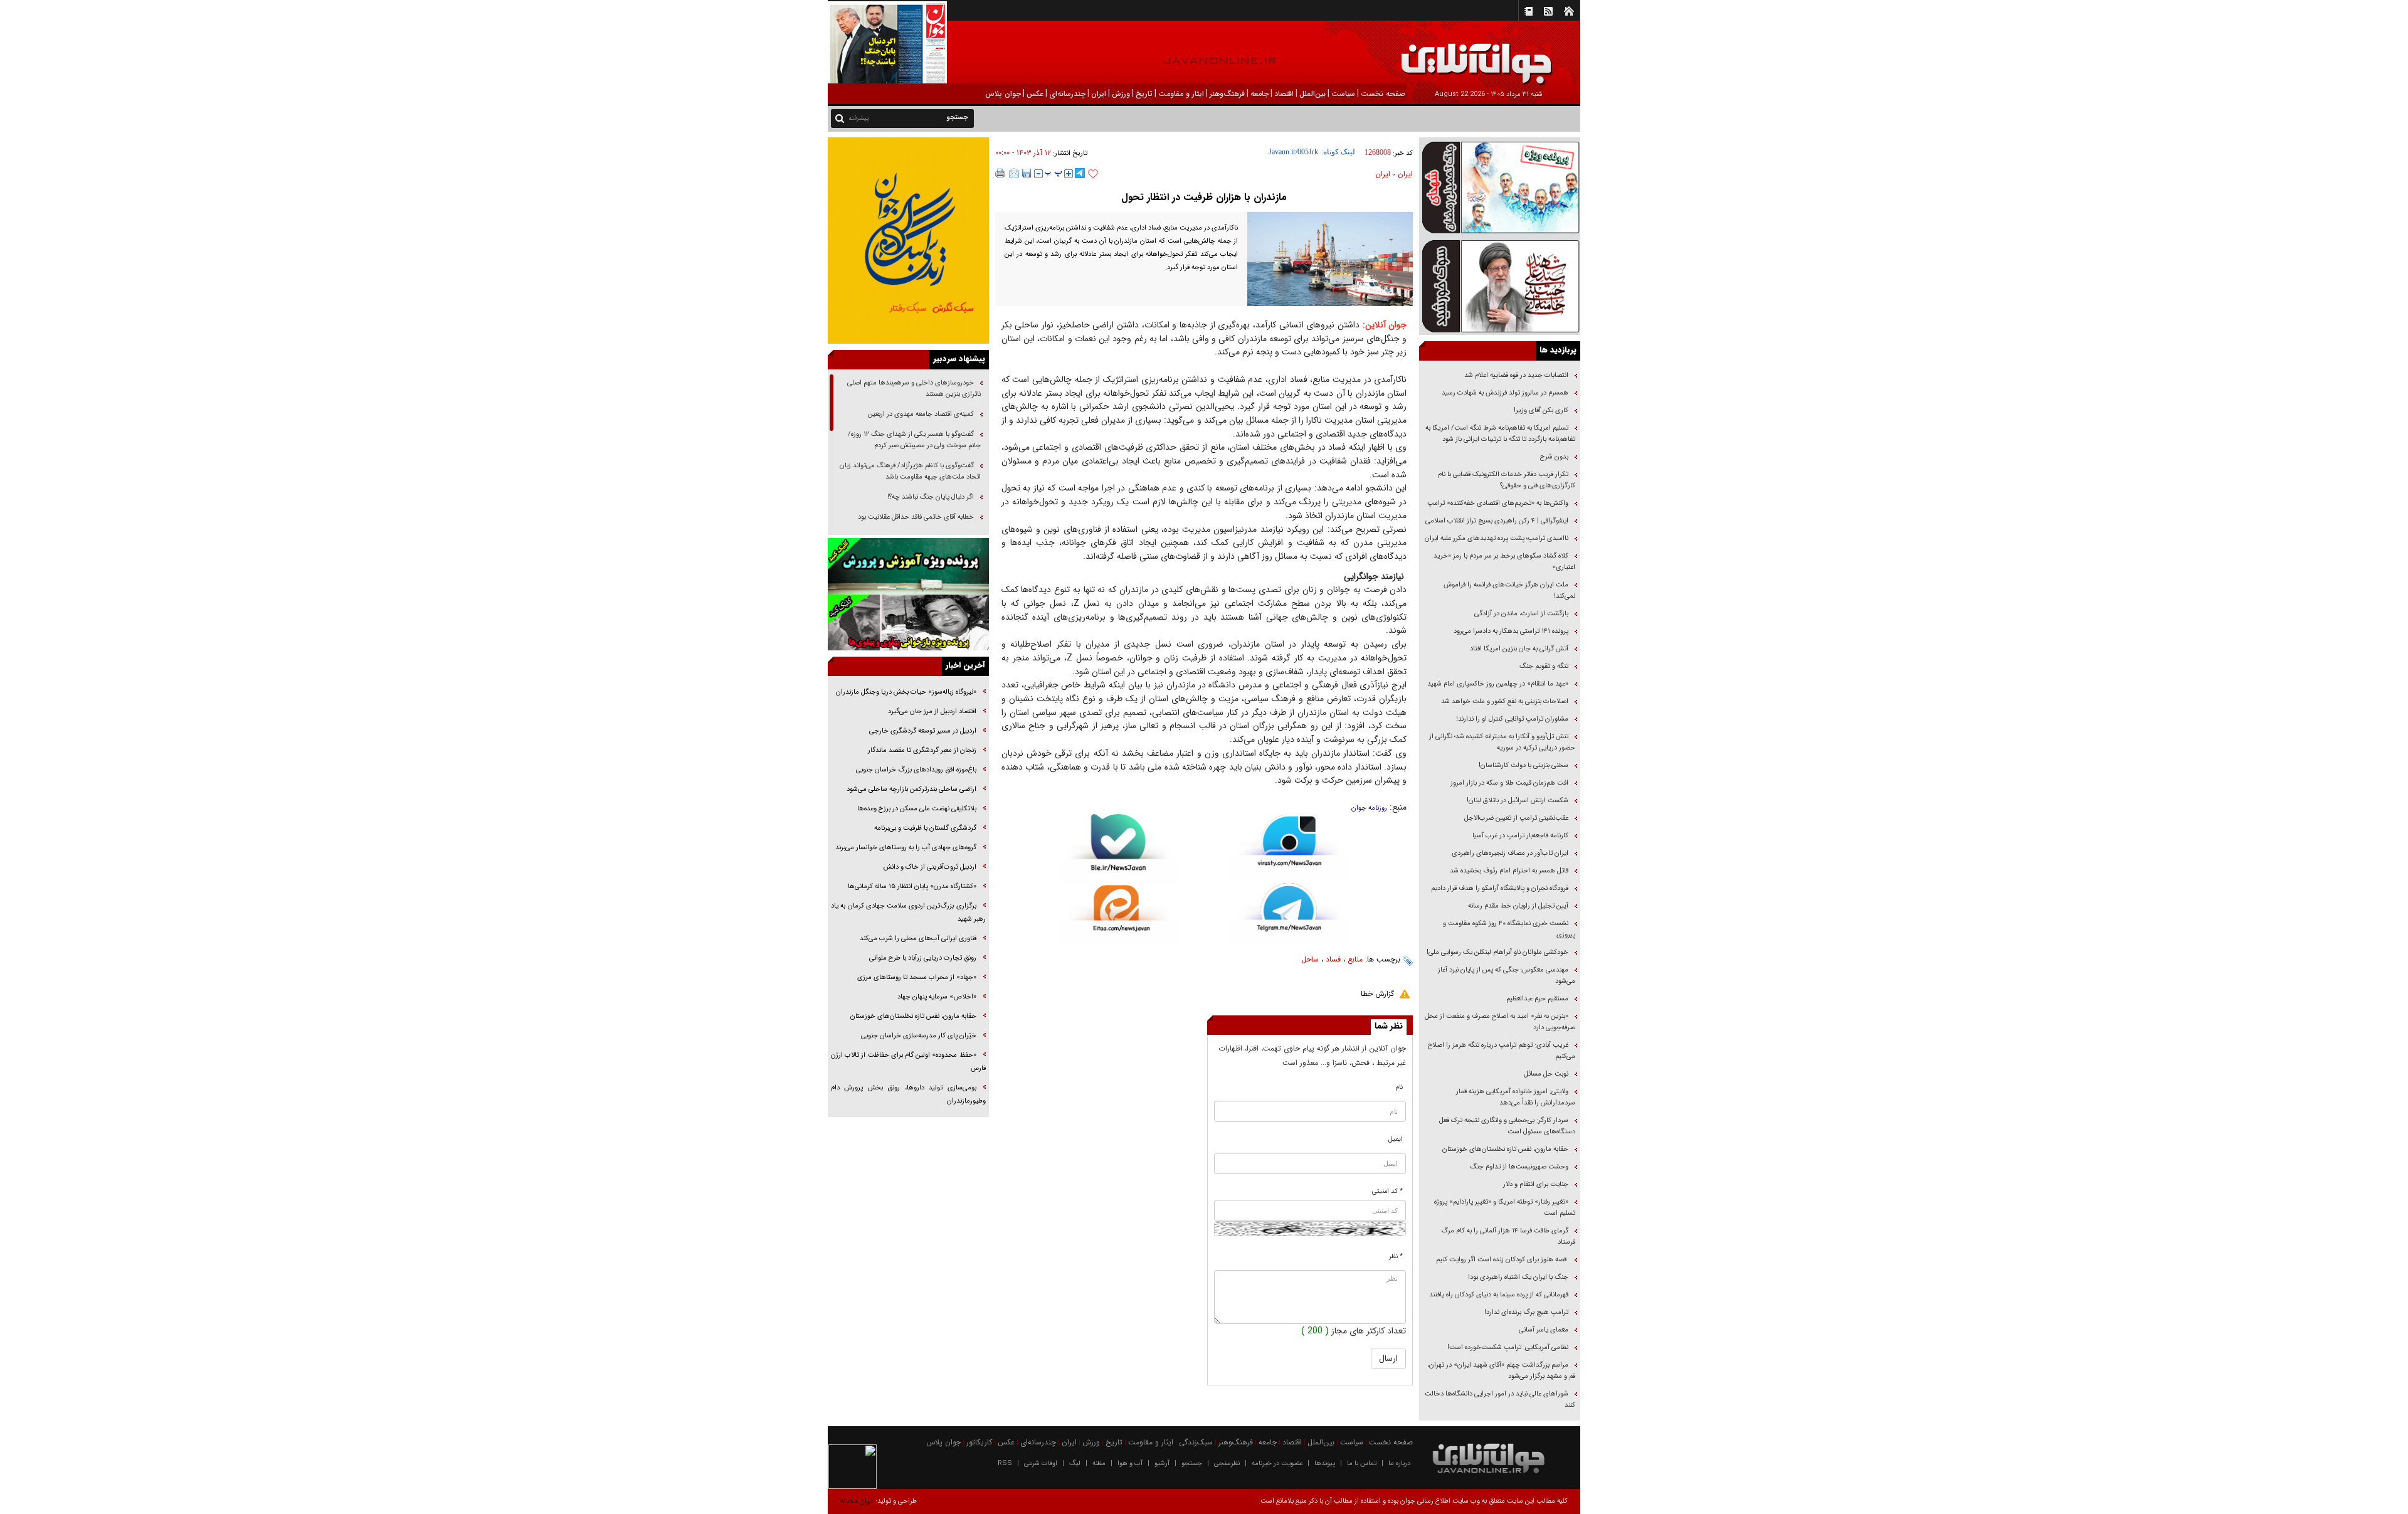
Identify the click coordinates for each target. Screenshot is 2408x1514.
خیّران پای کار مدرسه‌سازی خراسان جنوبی (919, 1036)
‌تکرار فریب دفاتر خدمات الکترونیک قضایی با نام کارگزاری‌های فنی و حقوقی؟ (1507, 480)
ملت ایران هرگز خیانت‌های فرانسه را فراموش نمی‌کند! (1509, 590)
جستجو (1192, 1464)
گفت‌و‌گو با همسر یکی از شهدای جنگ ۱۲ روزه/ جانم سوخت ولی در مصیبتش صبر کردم (914, 440)
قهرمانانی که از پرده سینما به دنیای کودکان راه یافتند (1498, 1295)
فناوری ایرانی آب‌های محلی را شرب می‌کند (918, 939)
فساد (1333, 959)
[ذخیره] (1027, 173)
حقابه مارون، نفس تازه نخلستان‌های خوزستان (1505, 1149)
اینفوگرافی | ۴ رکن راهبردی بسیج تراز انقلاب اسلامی (1497, 521)
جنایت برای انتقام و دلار (1536, 1184)
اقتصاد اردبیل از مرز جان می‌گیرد (932, 712)
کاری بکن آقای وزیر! (1541, 410)
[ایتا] (1118, 916)
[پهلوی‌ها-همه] (908, 623)
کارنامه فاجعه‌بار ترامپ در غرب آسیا (1520, 836)
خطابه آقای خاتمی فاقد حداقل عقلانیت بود (916, 517)
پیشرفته (859, 118)
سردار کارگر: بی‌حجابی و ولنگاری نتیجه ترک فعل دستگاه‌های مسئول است (1507, 1126)
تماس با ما (1362, 1464)
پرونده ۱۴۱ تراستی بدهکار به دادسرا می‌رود (1511, 631)
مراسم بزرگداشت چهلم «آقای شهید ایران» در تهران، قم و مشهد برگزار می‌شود (1501, 1371)
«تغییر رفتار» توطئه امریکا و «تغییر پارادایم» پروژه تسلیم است (1505, 1208)
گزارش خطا (1377, 994)
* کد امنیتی (1387, 1191)
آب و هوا (1130, 1464)
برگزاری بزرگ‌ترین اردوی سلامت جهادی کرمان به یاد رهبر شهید (908, 913)
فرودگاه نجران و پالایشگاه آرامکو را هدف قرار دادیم (1500, 888)
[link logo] (2266, 55)
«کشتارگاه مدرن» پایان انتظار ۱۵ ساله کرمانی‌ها (912, 887)
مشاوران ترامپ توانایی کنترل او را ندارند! (1512, 719)
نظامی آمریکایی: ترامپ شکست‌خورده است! (1508, 1347)
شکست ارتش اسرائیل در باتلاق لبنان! (1518, 801)
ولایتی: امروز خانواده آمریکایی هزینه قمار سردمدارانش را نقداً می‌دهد (1516, 1097)
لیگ (1075, 1464)
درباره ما (1399, 1464)
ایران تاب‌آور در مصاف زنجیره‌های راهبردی (1510, 853)
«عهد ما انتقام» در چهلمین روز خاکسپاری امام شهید (1498, 684)
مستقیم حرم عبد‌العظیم (1537, 999)
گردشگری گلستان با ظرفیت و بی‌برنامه (925, 828)
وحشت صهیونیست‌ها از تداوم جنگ (1518, 1167)
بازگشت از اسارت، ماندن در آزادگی (1520, 614)
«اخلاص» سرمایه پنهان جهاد (937, 997)
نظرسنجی (1227, 1464)
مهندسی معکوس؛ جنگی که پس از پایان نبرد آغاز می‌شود (1507, 976)
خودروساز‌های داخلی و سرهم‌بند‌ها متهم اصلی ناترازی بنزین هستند (914, 389)
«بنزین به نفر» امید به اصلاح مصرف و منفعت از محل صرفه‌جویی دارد (1500, 1022)
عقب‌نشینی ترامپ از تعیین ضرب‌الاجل (1516, 818)
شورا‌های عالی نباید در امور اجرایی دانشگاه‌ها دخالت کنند (1500, 1400)
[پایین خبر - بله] (1118, 850)
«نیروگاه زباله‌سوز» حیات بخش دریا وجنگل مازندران (905, 692)
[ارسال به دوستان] (1014, 173)
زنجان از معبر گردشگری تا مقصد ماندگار (922, 750)
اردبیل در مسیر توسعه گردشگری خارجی (922, 731)
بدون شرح (1554, 457)
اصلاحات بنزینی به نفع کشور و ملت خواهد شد (1505, 701)
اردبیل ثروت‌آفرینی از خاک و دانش (930, 867)
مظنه (1099, 1464)
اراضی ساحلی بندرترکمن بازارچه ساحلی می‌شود (911, 789)
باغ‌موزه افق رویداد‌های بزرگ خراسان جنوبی (916, 770)
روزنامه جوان (1369, 808)
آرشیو (1162, 1464)
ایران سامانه (857, 1501)
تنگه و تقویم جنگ (1544, 666)
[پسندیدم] (1093, 174)
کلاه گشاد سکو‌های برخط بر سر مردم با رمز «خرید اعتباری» (1504, 562)
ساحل (1310, 959)
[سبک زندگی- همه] (908, 241)
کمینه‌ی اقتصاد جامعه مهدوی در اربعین (920, 414)
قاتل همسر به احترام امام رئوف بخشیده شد (1509, 871)
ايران (1405, 174)
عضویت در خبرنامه (1277, 1464)
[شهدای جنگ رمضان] (1500, 187)
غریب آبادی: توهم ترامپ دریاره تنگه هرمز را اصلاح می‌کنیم (1502, 1051)
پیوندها (1325, 1464)
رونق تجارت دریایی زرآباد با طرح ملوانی (922, 958)
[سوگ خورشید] (1500, 285)
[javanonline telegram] (1080, 173)
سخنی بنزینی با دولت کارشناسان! (1523, 765)
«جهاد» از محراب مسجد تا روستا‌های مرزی (917, 977)
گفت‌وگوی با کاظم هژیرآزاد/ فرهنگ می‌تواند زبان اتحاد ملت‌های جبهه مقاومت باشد (910, 471)
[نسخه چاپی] (1001, 173)
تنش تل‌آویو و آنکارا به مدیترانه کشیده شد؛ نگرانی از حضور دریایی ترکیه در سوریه (1502, 742)
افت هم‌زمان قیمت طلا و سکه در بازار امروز (1509, 783)
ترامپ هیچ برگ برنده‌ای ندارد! (1526, 1312)
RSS (1005, 1464)
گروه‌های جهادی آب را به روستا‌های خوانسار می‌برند (905, 848)
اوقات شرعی (1041, 1464)
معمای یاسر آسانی (1543, 1330)
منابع (1355, 959)
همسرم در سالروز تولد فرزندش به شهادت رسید (1505, 393)
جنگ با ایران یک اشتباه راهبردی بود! (1518, 1277)
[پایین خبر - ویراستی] (1290, 848)
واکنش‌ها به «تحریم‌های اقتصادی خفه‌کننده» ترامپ (1498, 503)
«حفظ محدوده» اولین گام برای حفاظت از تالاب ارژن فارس (908, 1062)
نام (1399, 1087)
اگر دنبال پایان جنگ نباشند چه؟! (931, 497)
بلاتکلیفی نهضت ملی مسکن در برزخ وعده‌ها (917, 809)
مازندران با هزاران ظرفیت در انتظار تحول (1204, 197)
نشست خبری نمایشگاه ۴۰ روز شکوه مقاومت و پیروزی (1509, 929)
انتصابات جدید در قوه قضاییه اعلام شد (1516, 375)
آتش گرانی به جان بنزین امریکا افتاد (1519, 649)
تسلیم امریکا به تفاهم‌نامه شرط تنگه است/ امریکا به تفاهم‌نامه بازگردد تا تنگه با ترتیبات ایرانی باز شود (1500, 434)
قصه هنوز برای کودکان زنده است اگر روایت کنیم (1501, 1260)
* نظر (1396, 1257)
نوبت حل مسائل (1546, 1074)
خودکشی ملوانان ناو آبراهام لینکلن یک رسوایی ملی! (1497, 952)
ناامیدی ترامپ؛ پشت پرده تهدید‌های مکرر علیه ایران (1497, 538)
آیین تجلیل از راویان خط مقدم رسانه (1518, 906)
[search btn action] (840, 118)
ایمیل (1396, 1139)
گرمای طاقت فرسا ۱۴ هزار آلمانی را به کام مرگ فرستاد (1508, 1236)
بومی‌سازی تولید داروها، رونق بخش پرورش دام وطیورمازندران (908, 1094)
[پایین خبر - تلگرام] (1290, 913)
